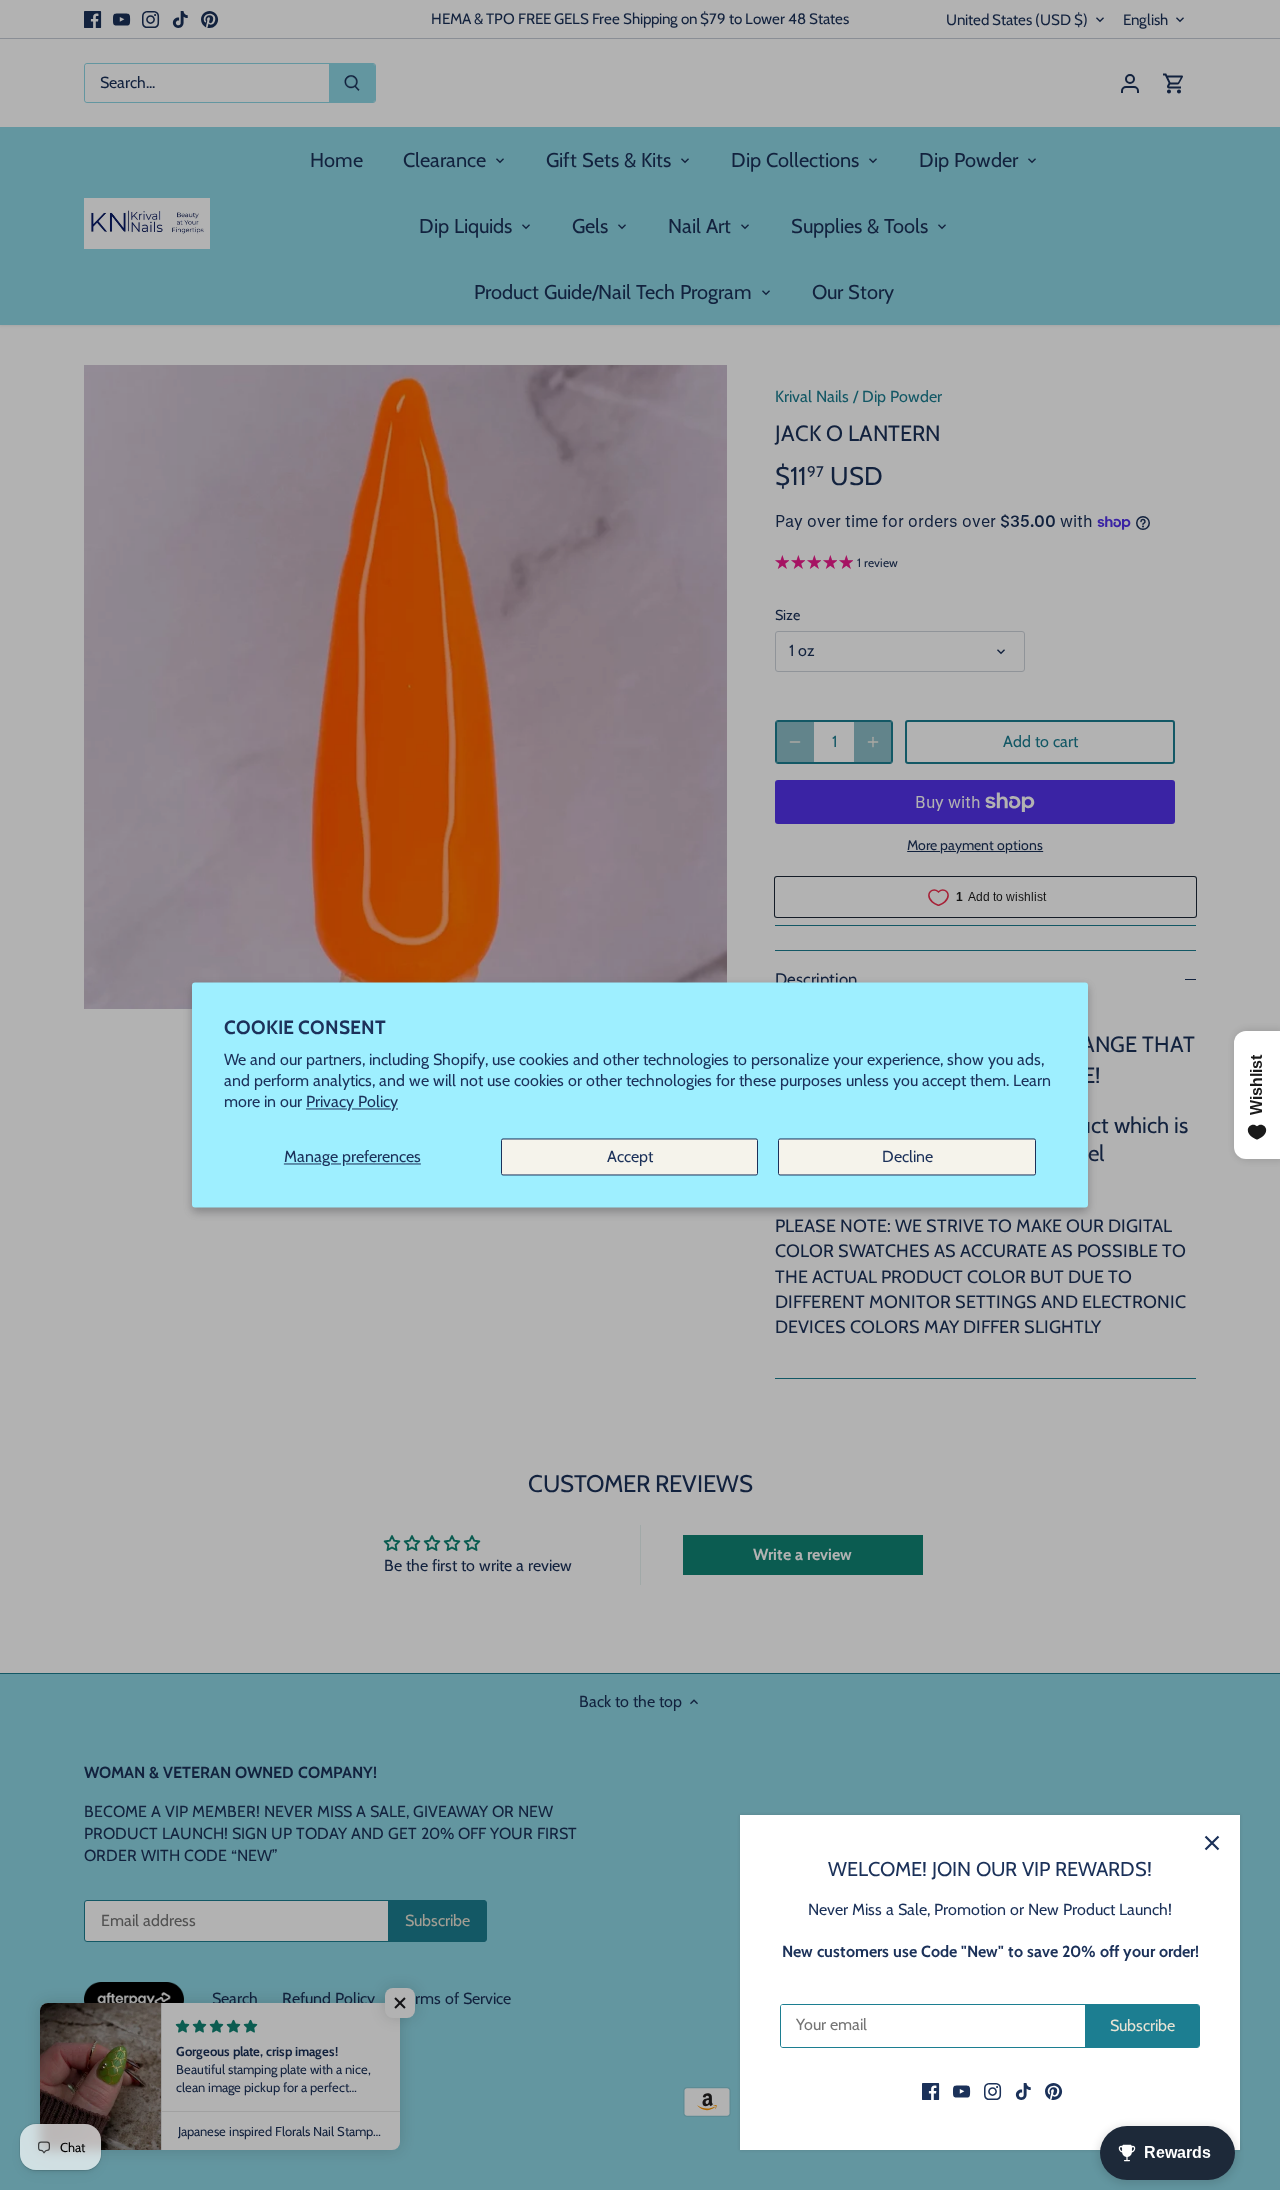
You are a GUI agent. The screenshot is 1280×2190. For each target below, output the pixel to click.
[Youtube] (961, 2091)
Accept (630, 1156)
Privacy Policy (352, 1102)
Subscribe (1142, 2025)
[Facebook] (930, 2091)
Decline (907, 1156)
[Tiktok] (1023, 2091)
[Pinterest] (1053, 2091)
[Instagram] (992, 2091)
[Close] (1212, 1843)
